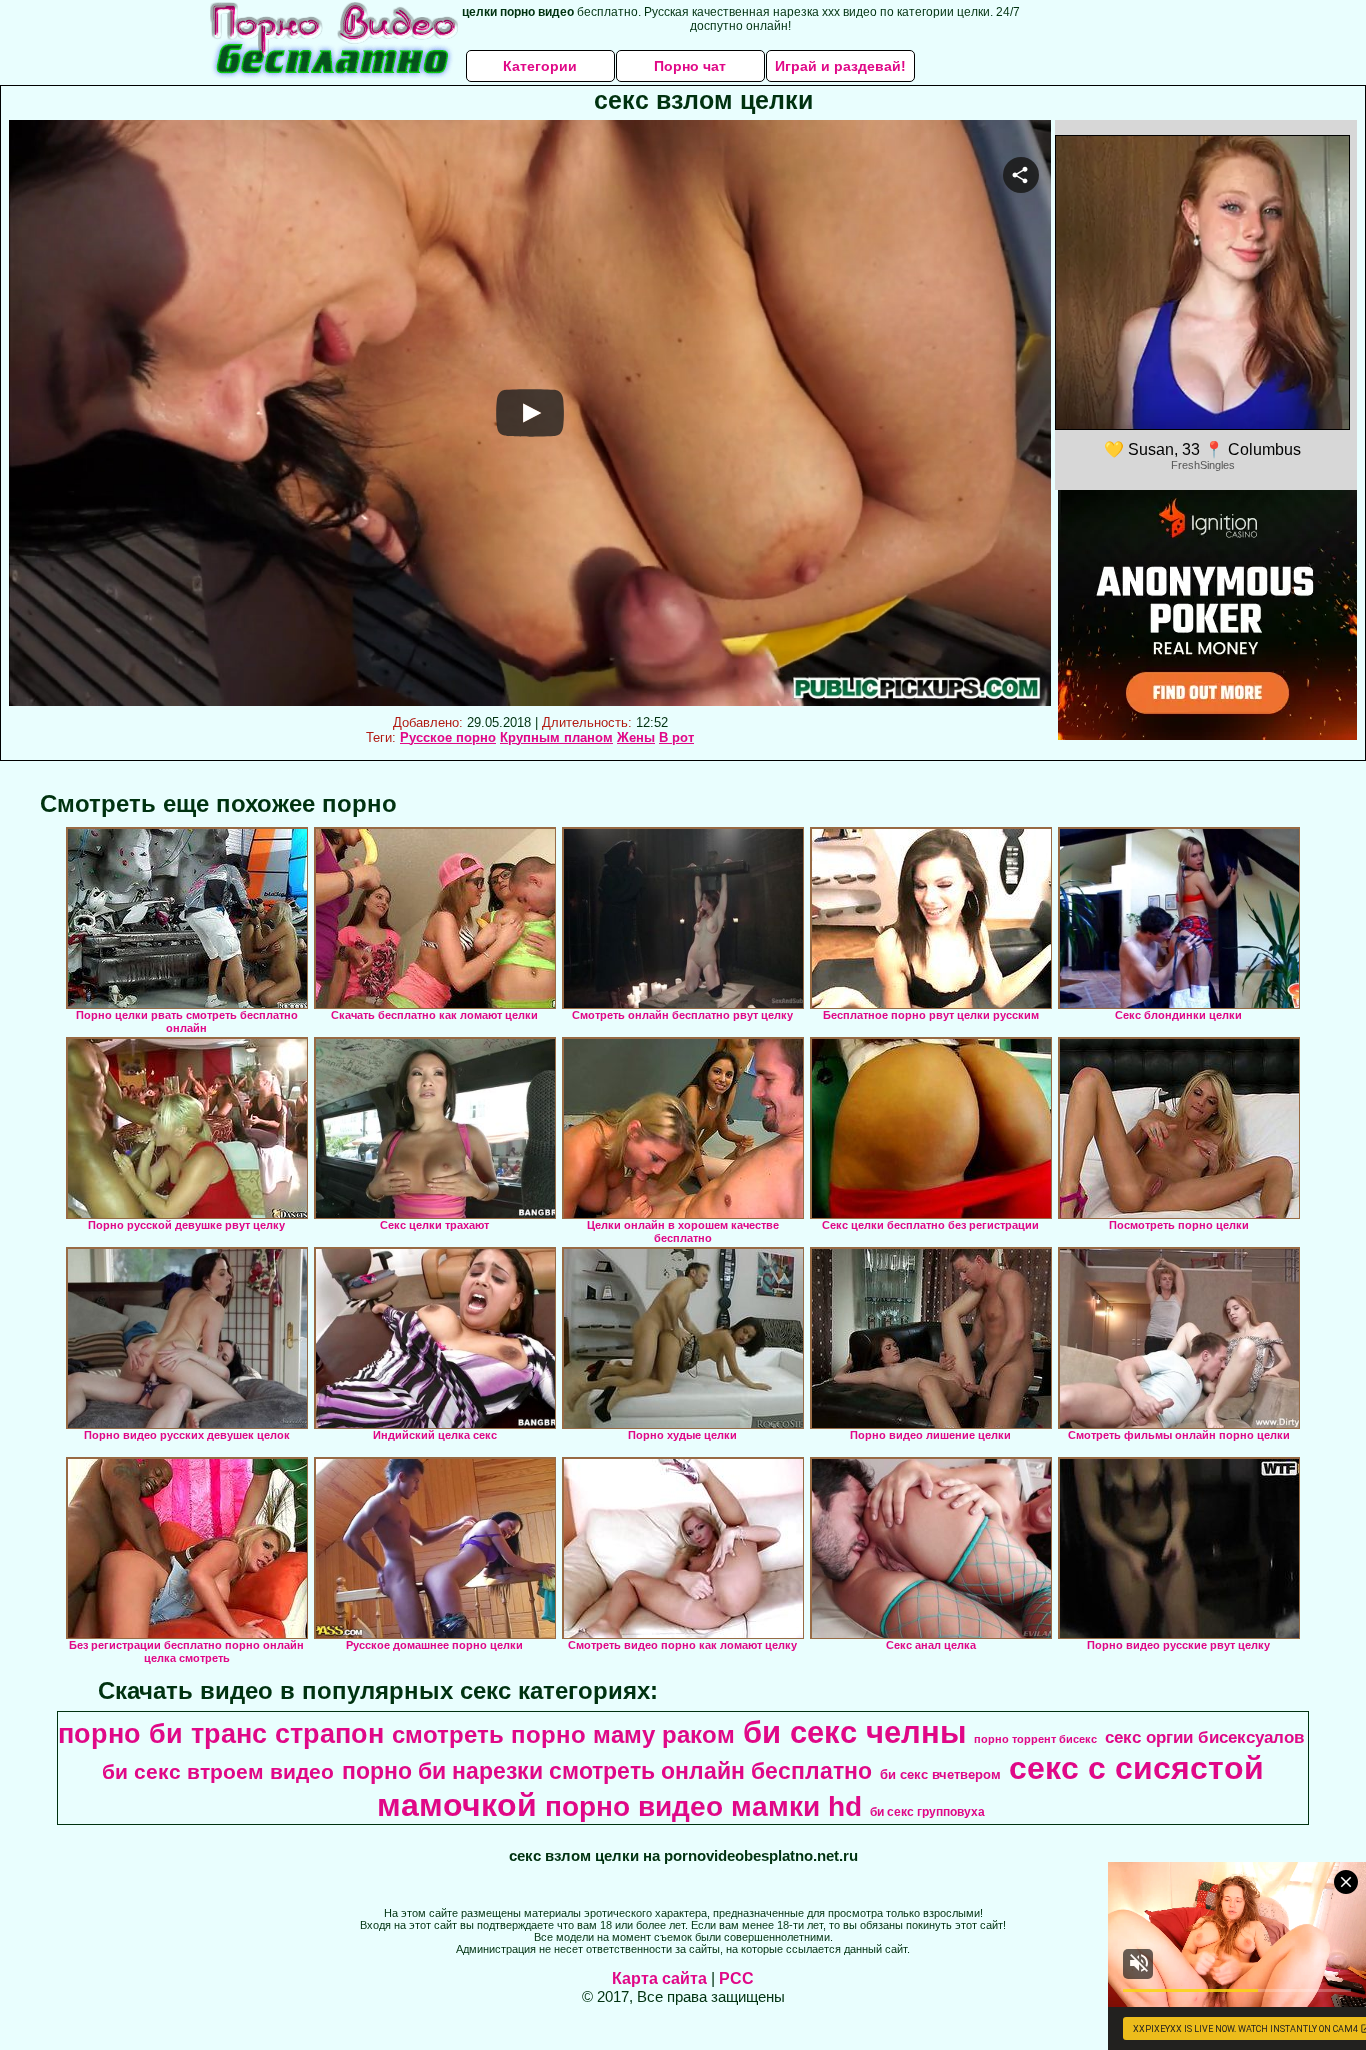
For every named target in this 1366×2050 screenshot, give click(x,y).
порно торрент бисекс (1035, 1739)
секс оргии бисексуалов (1204, 1737)
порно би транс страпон (221, 1734)
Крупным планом (556, 737)
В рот (676, 737)
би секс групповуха (927, 1812)
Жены (636, 737)
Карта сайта (659, 1978)
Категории (540, 66)
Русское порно (448, 737)
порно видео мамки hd (703, 1806)
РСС (736, 1978)
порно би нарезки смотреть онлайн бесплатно (607, 1771)
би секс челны (854, 1732)
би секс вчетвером (940, 1774)
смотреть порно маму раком (563, 1734)
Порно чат (690, 66)
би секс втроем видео (218, 1772)
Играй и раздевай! (840, 66)
